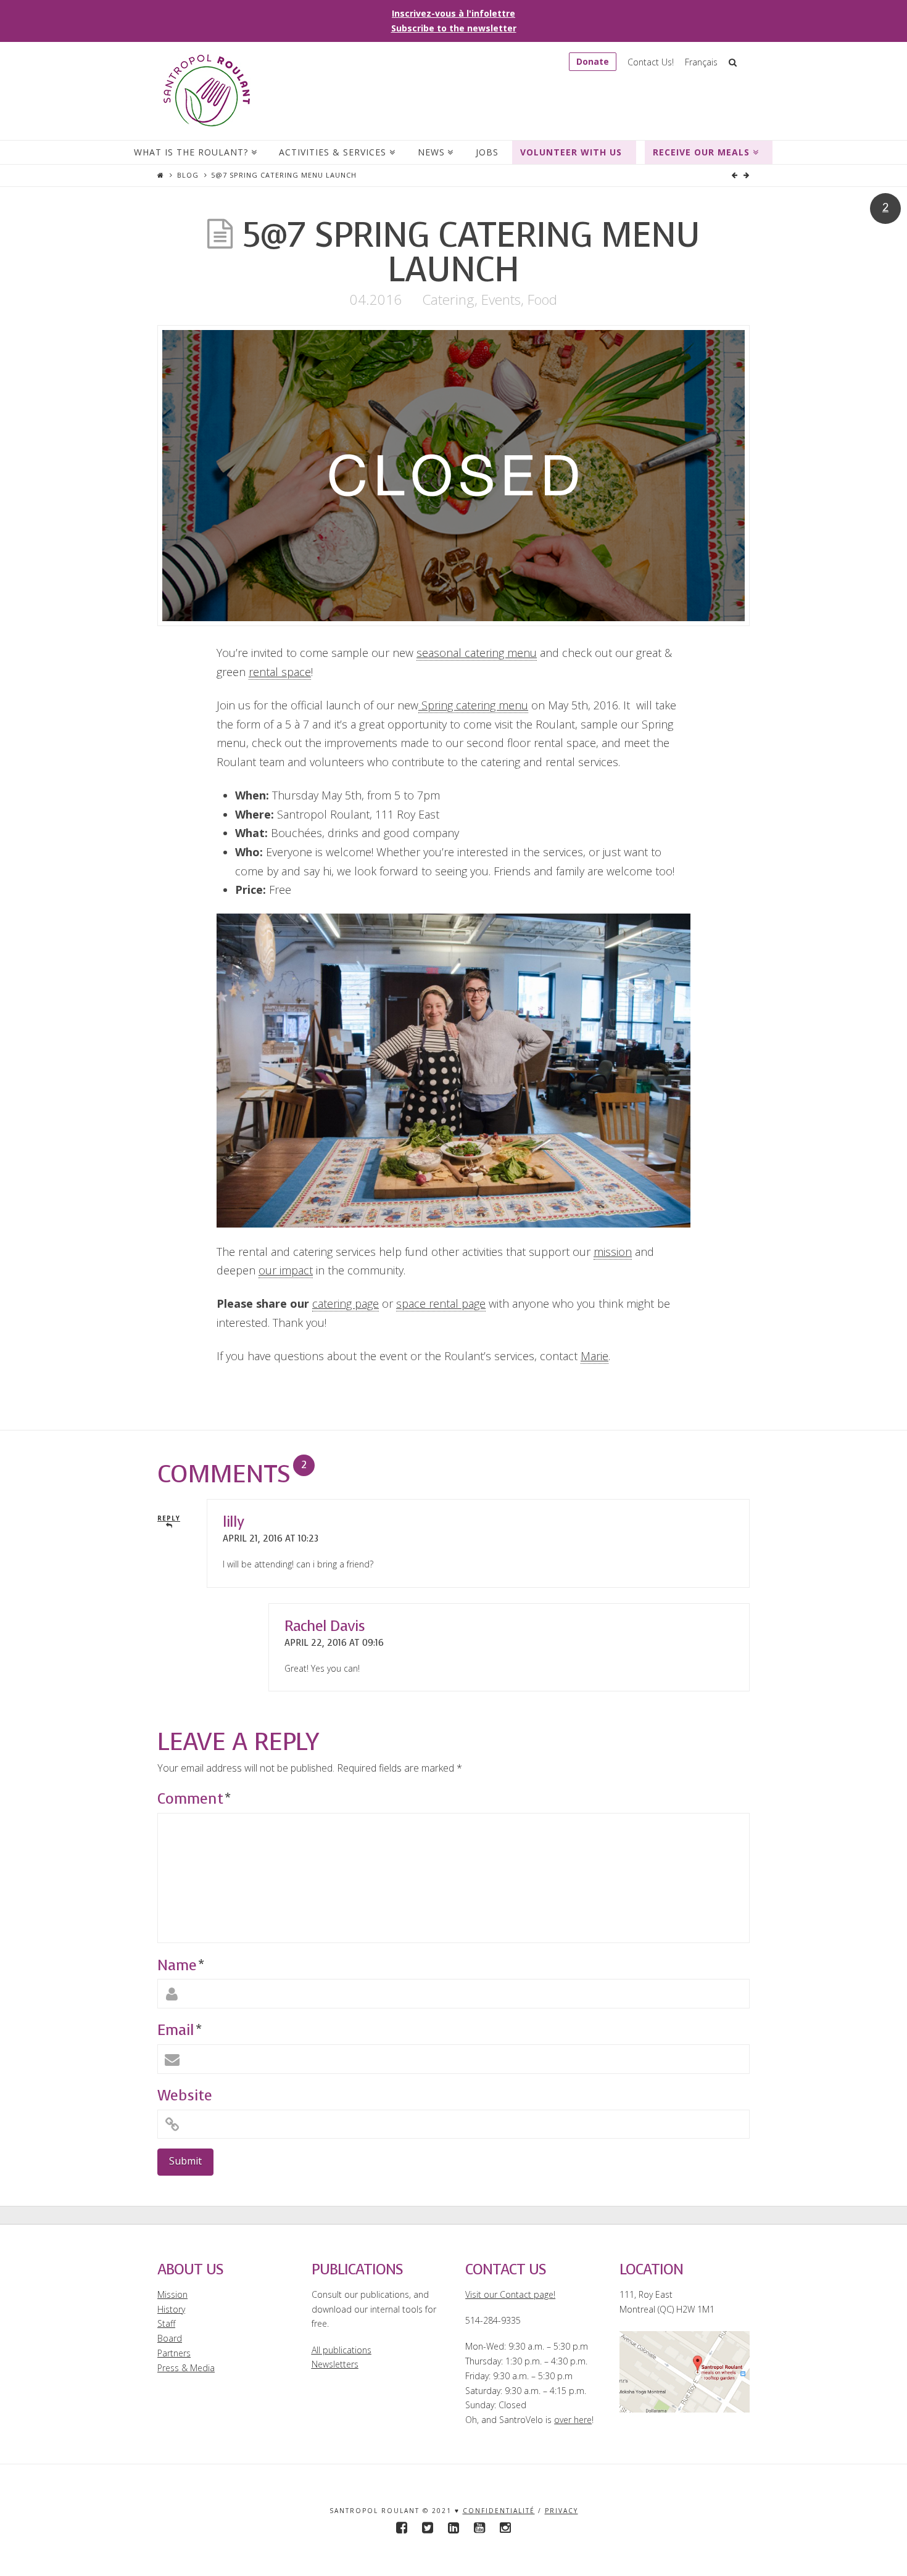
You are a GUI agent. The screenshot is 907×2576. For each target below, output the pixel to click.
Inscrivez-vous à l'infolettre (453, 13)
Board (170, 2338)
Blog (188, 175)
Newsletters (335, 2364)
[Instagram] (505, 2528)
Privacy (561, 2511)
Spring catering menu (473, 705)
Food (542, 299)
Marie (594, 1356)
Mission (172, 2294)
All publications (342, 2350)
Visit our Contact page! (510, 2294)
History (171, 2309)
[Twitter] (428, 2528)
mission (613, 1252)
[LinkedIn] (453, 2528)
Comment (194, 1799)
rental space (280, 672)
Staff (166, 2323)
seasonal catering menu (477, 653)
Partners (174, 2353)
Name (180, 1965)
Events (501, 299)
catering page (346, 1303)
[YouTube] (479, 2528)
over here (573, 2420)
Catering (448, 299)
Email (179, 2030)
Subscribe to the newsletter (454, 28)
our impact (286, 1270)
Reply (169, 1518)
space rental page (441, 1303)
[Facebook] (402, 2528)
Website (185, 2095)
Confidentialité (499, 2511)
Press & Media (186, 2368)
